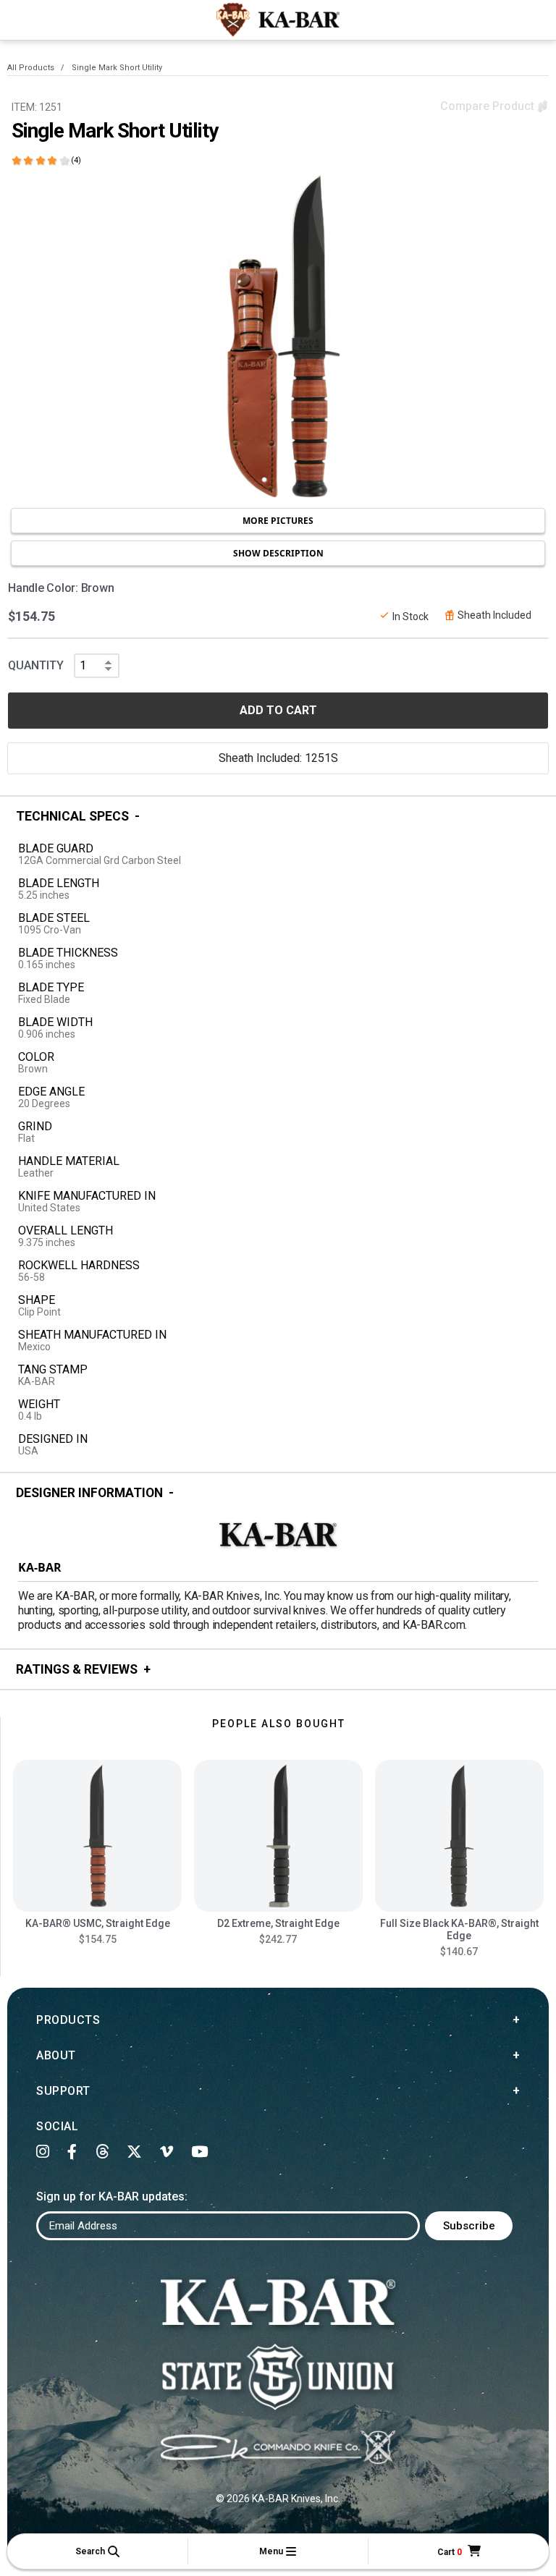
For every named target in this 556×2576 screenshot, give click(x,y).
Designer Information (89, 1493)
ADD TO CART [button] (278, 710)
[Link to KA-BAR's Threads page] (102, 2152)
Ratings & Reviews (77, 1669)
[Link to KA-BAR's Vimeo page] (167, 2152)
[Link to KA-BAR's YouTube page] (200, 2152)
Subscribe (469, 2226)
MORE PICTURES (278, 521)
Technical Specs (72, 816)
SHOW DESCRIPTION (278, 553)
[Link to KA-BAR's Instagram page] (43, 2152)
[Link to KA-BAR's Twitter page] (135, 2152)
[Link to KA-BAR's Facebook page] (72, 2152)
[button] (97, 2551)
